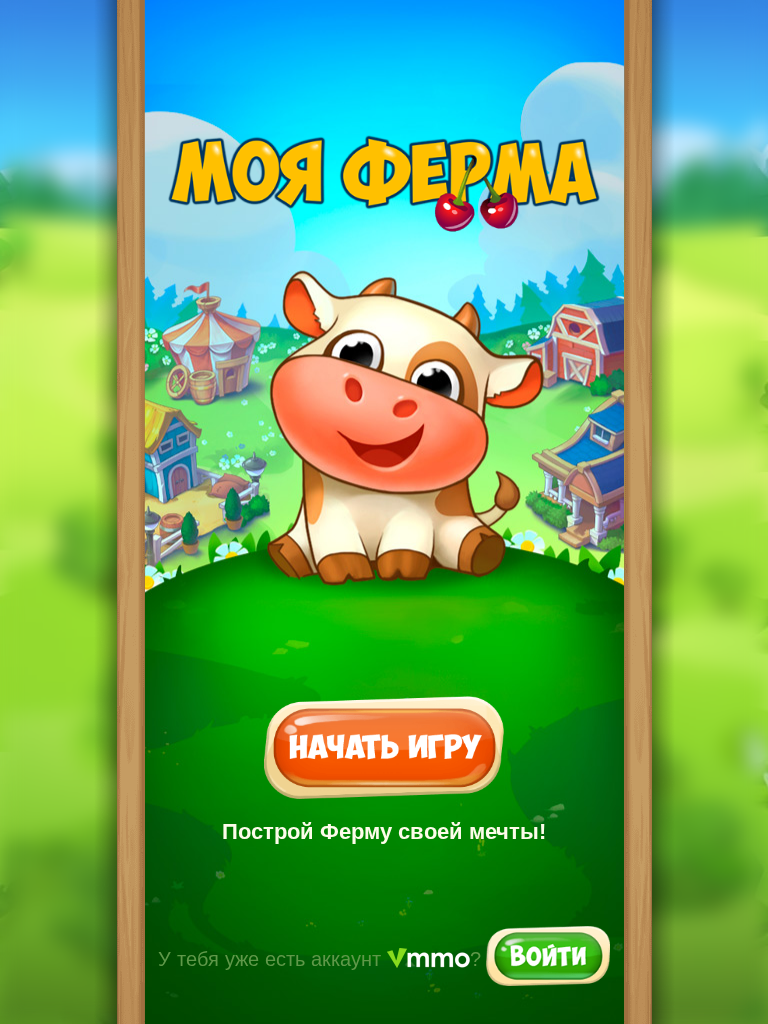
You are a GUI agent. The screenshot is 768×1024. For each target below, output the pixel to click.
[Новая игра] (384, 749)
